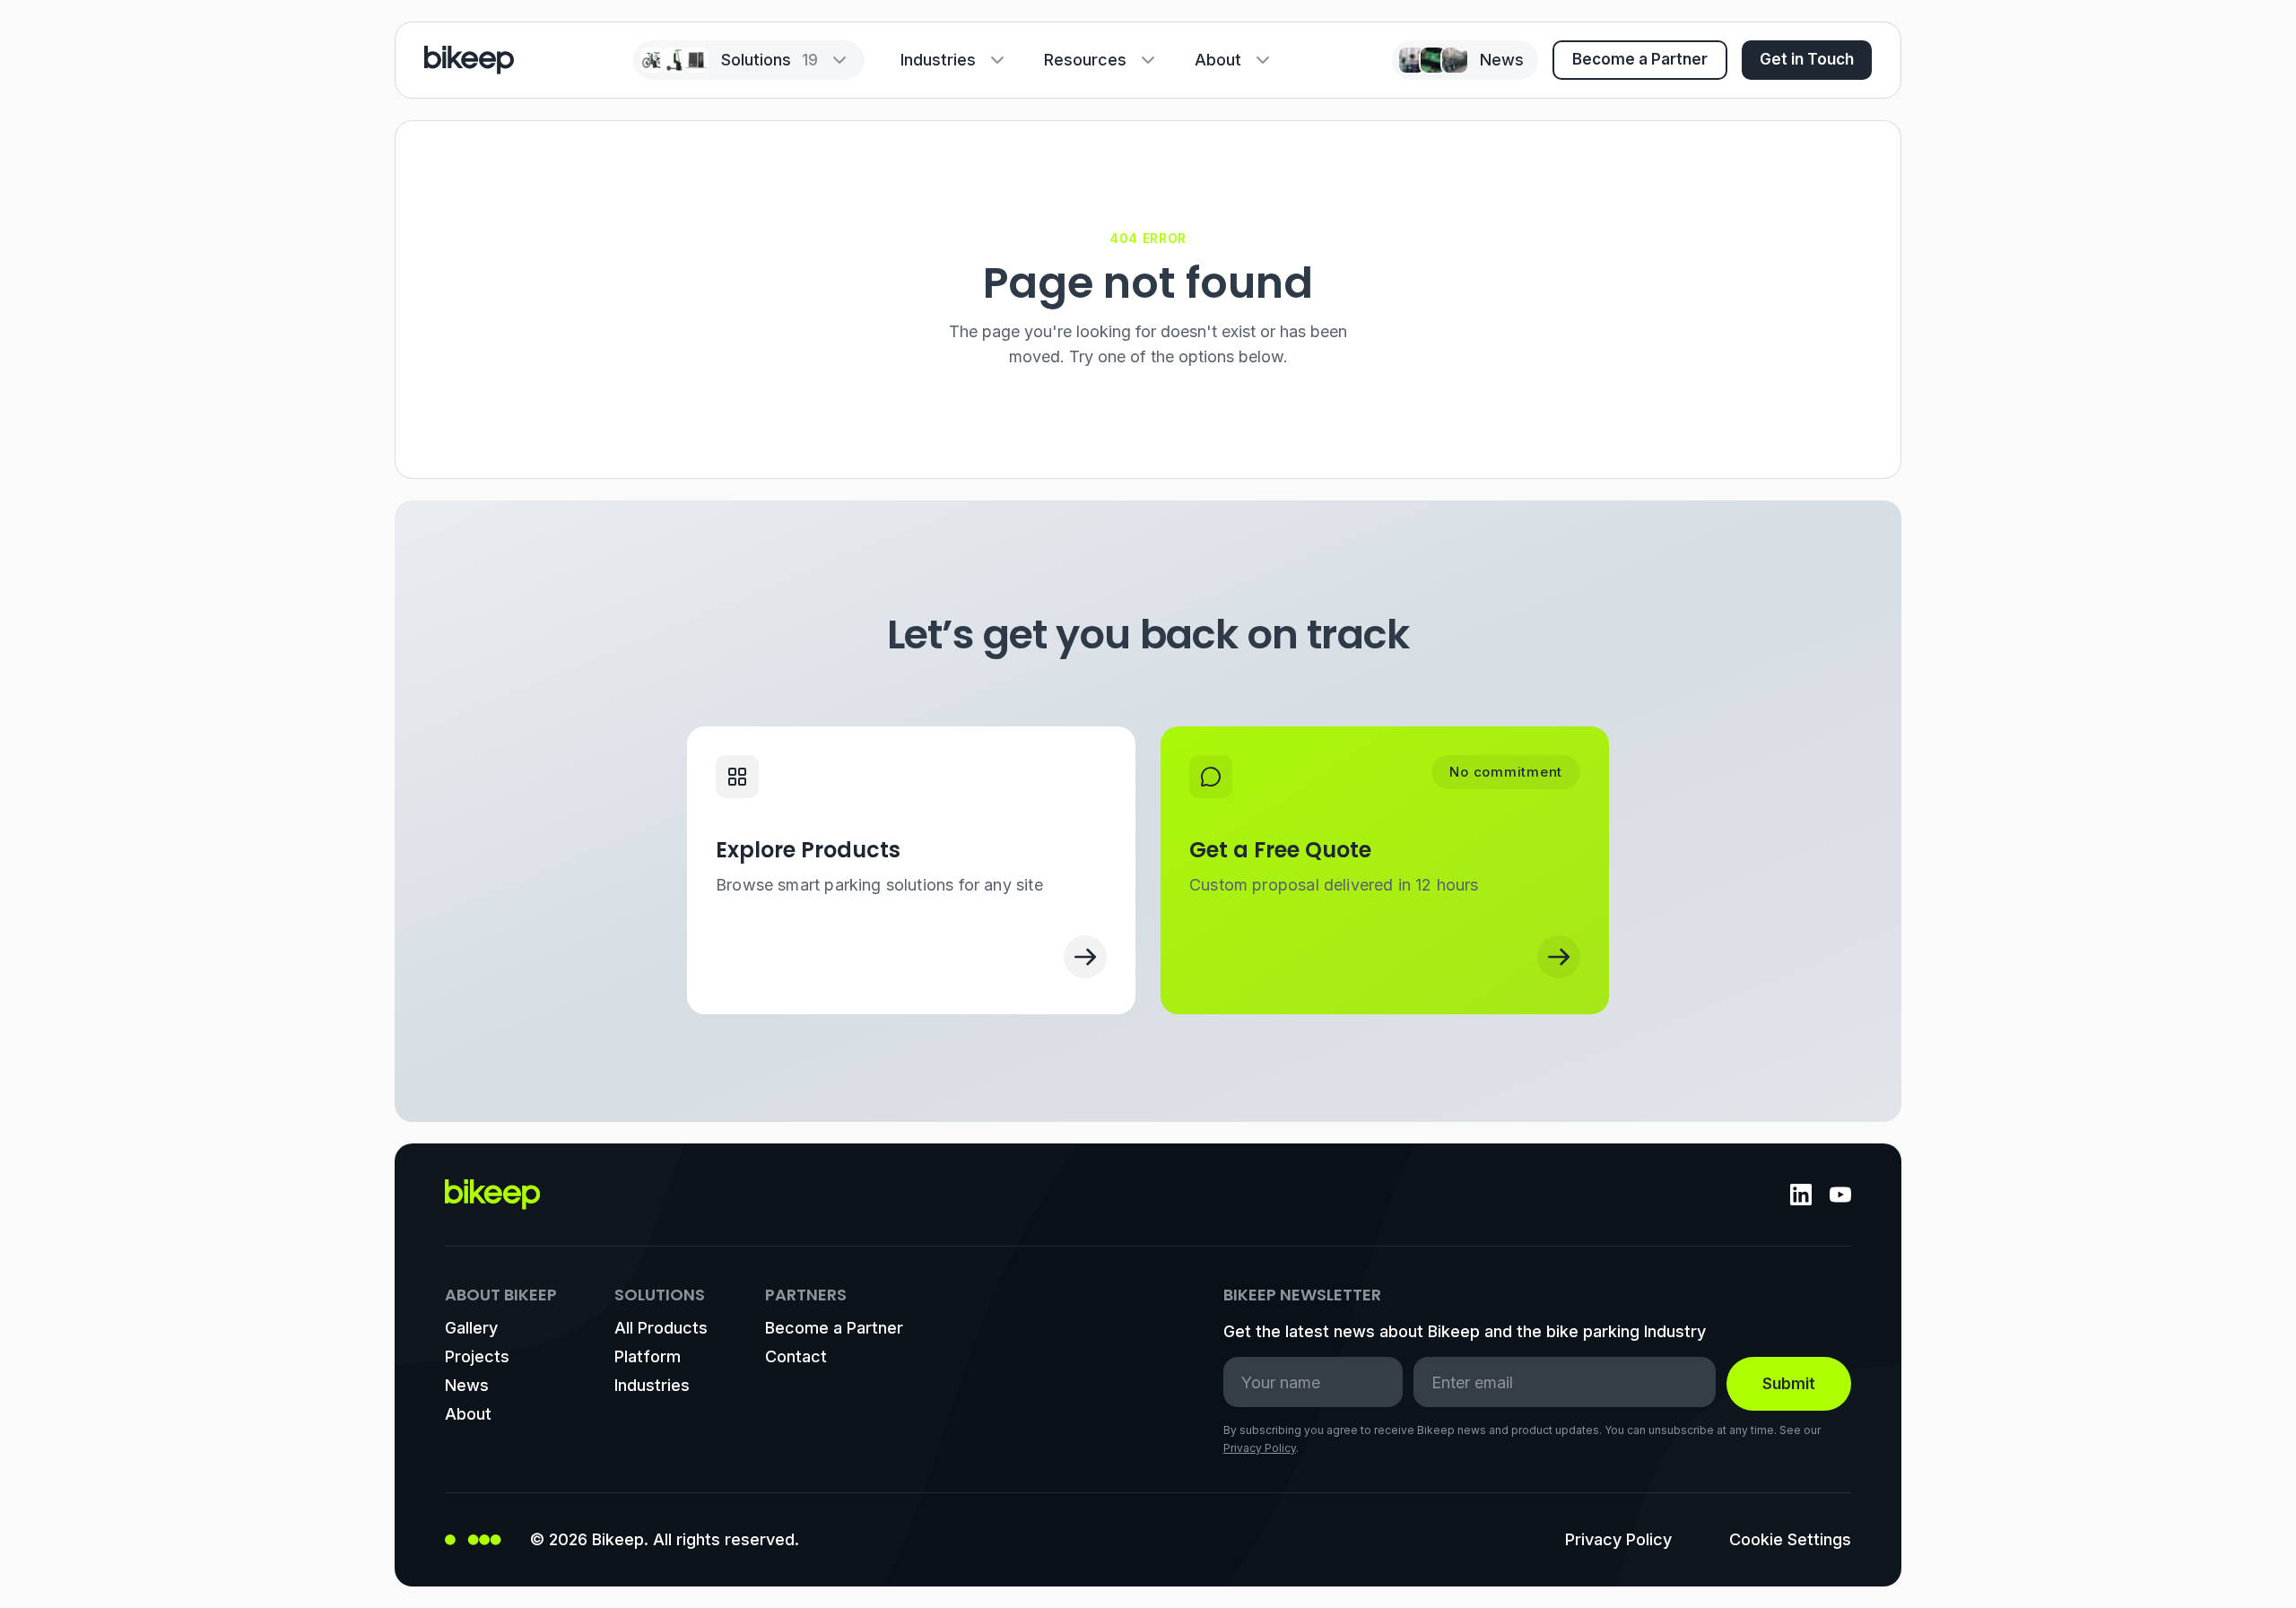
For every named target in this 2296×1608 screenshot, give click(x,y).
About (1218, 60)
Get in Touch (1807, 59)
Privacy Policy (1260, 1448)
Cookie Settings (1790, 1539)
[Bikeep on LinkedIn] (1801, 1195)
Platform (648, 1356)
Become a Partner (1640, 59)
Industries (938, 60)
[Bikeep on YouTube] (1840, 1195)
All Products (661, 1328)
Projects (477, 1356)
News (467, 1385)
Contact (796, 1356)
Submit (1789, 1384)
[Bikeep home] (469, 60)
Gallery (471, 1328)
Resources (1085, 60)
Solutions (770, 60)
